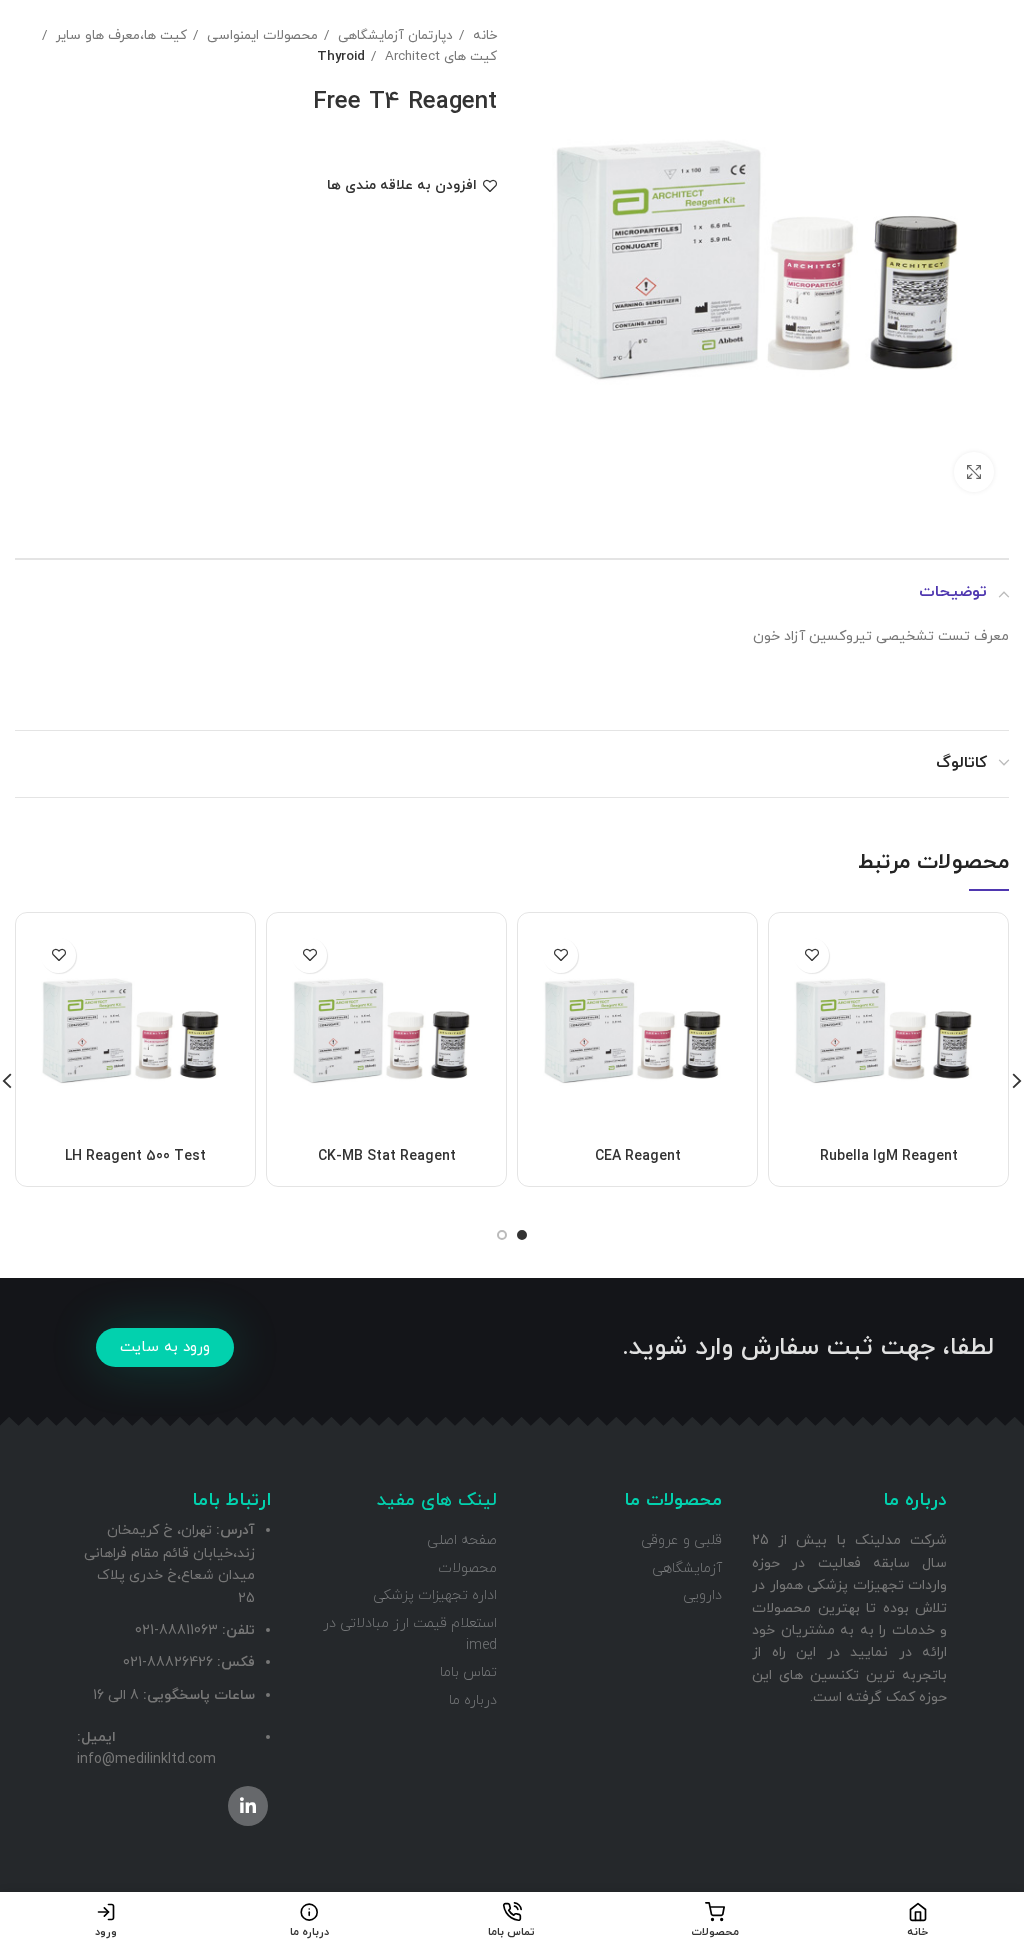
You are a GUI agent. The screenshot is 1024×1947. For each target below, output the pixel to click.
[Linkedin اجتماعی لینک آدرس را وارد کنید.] (248, 1806)
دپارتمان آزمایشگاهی (393, 35)
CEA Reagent (638, 1156)
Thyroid (341, 56)
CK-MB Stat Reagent (387, 1156)
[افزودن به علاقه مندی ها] (811, 955)
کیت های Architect (439, 56)
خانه (483, 35)
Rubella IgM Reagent (889, 1156)
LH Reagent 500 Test (135, 1156)
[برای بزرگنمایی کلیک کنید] (974, 472)
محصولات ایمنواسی (260, 35)
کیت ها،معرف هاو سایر (119, 35)
